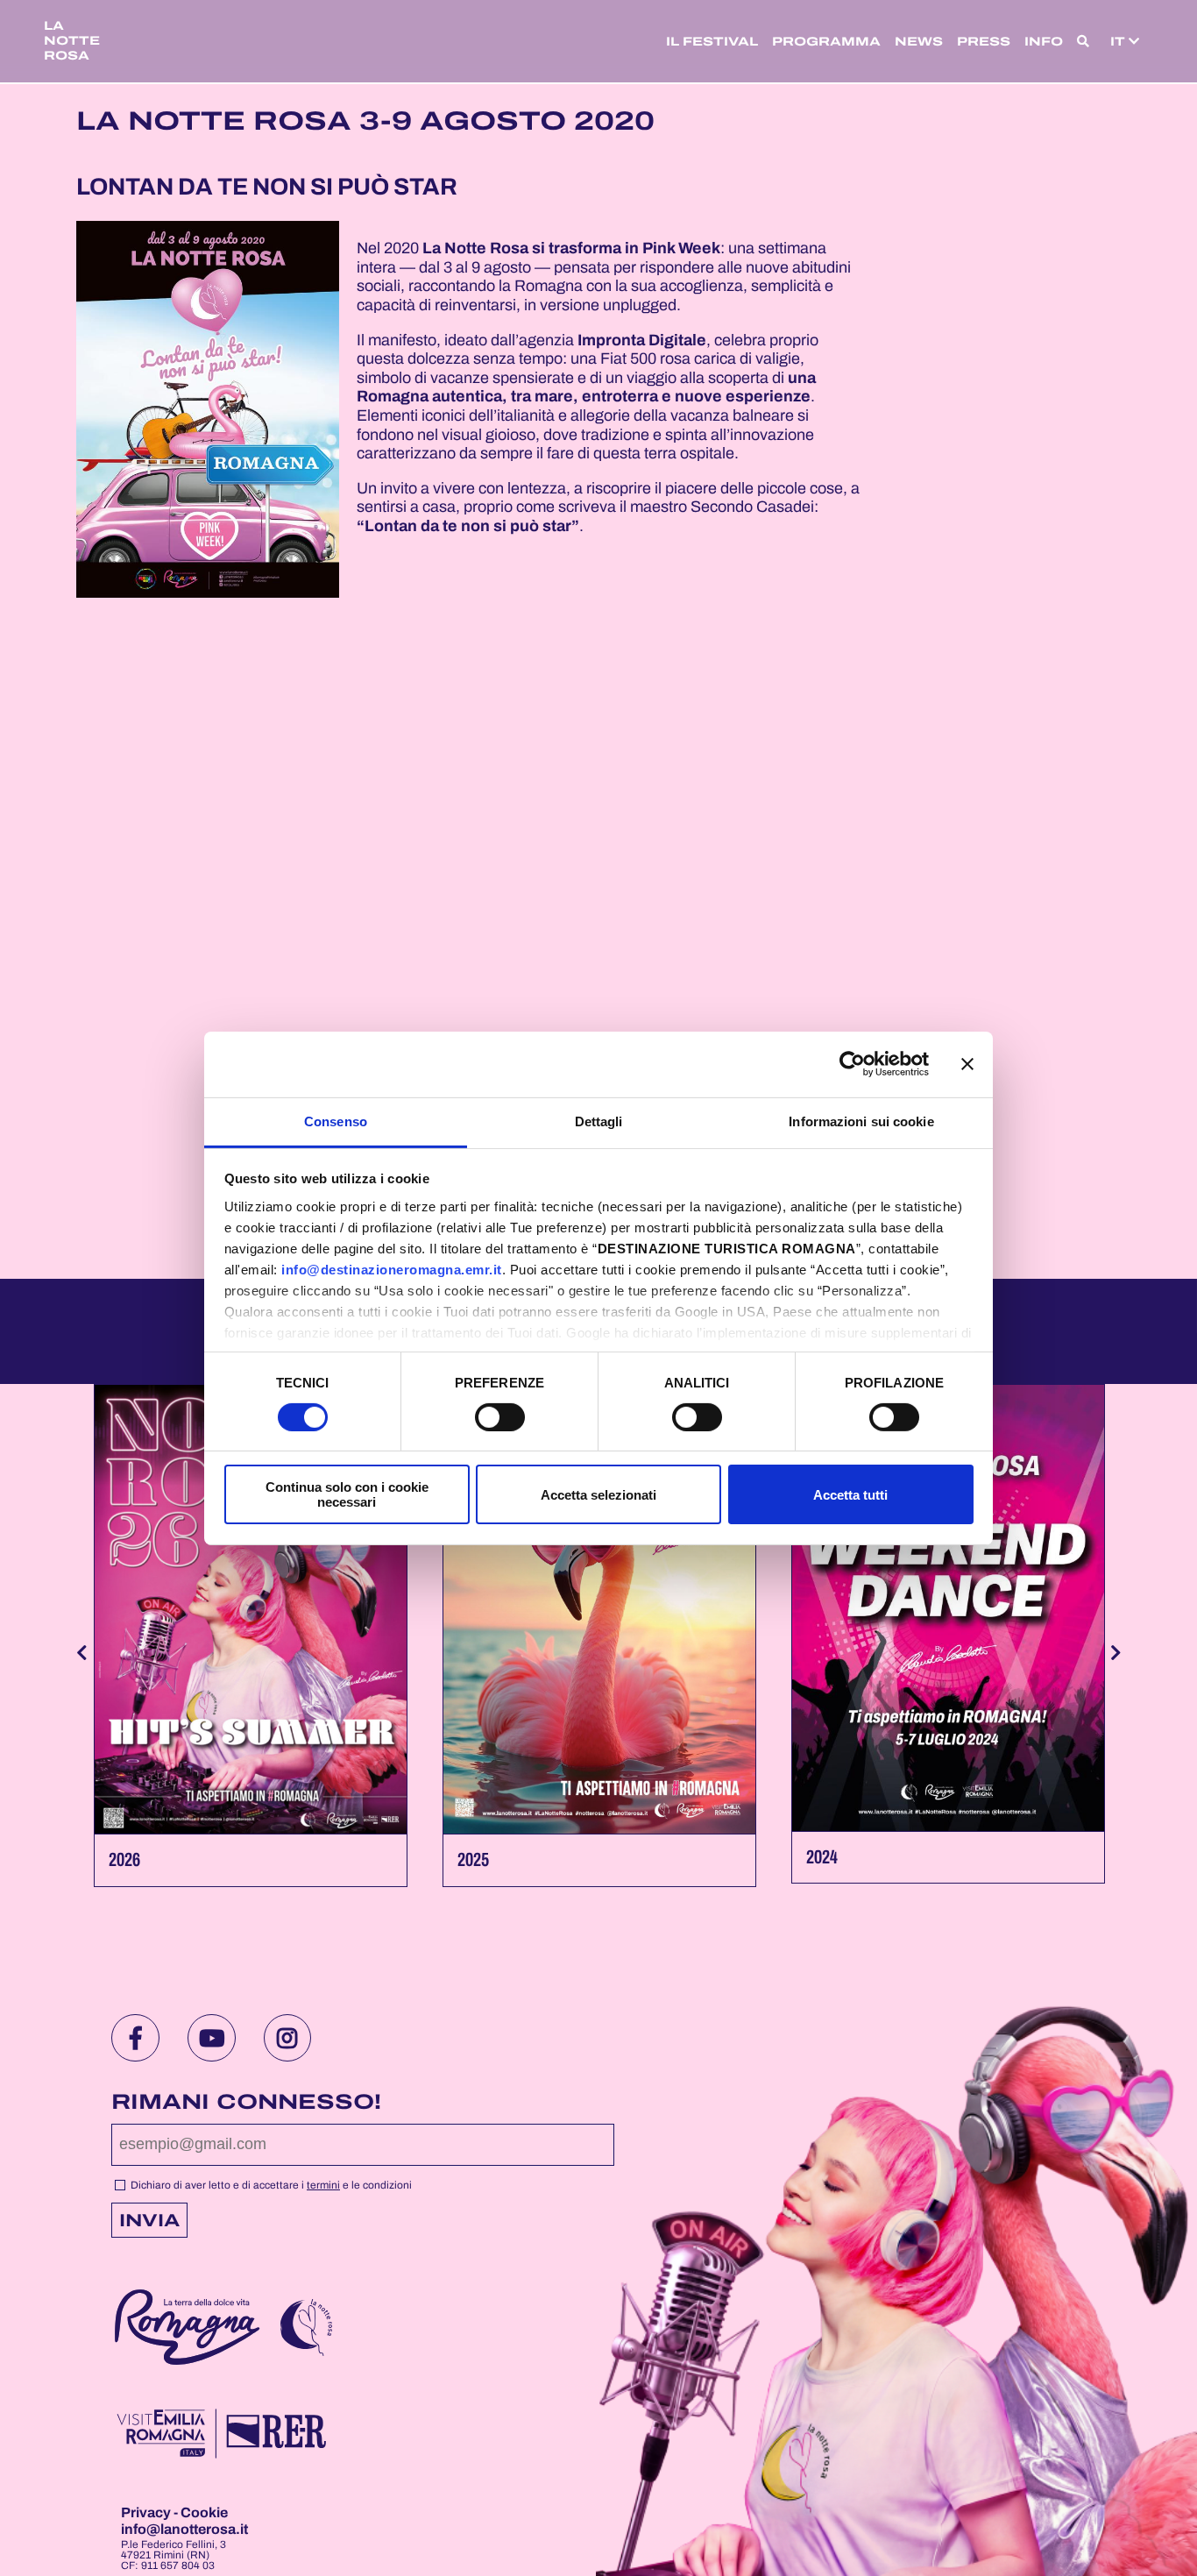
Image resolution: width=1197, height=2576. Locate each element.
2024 (822, 1857)
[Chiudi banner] (967, 1064)
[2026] (251, 1609)
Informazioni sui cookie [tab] (861, 1121)
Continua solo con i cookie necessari (347, 1494)
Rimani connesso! (246, 2102)
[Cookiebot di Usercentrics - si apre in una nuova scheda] (852, 1064)
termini (323, 2185)
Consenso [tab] (336, 1121)
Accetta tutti (850, 1495)
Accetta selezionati (598, 1495)
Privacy (147, 2512)
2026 (124, 1860)
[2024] (948, 1608)
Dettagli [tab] (599, 1121)
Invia (149, 2220)
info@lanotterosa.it (184, 2529)
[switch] (500, 1417)
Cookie (204, 2512)
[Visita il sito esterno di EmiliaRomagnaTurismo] (220, 2435)
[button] (1083, 42)
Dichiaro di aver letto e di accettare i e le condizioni (270, 2185)
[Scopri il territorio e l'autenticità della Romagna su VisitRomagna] (187, 2330)
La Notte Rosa (72, 41)
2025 (473, 1860)
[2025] (599, 1609)
